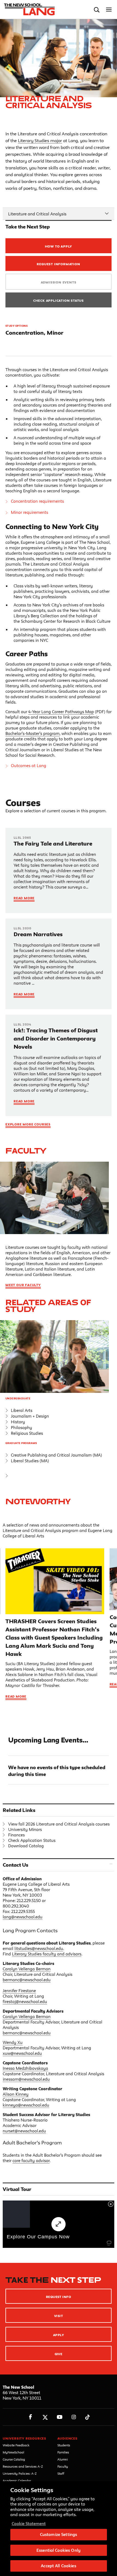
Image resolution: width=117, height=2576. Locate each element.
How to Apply (59, 246)
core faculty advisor (31, 2161)
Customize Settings (59, 2534)
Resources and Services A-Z (23, 2466)
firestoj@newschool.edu (25, 2002)
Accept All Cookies (58, 2566)
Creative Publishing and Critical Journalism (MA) (56, 1455)
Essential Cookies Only (59, 2550)
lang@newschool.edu (23, 1917)
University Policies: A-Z (20, 2473)
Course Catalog (14, 2459)
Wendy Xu (13, 2042)
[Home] (28, 10)
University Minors (25, 1829)
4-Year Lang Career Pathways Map (61, 712)
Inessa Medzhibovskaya (25, 2068)
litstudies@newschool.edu (39, 1948)
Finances (16, 1835)
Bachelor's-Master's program (33, 733)
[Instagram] (74, 2417)
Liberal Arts (22, 1410)
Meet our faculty (23, 1285)
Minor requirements (30, 512)
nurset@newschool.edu (24, 2131)
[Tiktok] (87, 2417)
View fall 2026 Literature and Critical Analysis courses (59, 1824)
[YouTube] (59, 2417)
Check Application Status (59, 300)
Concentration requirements (37, 501)
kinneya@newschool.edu (26, 2105)
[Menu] (109, 10)
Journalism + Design (30, 1416)
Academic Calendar (17, 2481)
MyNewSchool (13, 2452)
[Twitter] (45, 2417)
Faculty (26, 1151)
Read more (16, 1696)
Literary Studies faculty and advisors (47, 1954)
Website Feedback (16, 2445)
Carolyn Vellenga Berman (27, 1969)
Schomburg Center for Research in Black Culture (66, 621)
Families (63, 2452)
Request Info (59, 2297)
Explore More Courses (28, 1124)
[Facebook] (31, 2417)
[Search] (97, 10)
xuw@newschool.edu (22, 2053)
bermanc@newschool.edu (27, 1980)
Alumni (63, 2459)
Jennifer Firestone (19, 1991)
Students (64, 2445)
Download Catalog (26, 1846)
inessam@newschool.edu (26, 2079)
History (18, 1422)
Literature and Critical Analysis (37, 214)
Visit (59, 2316)
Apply (59, 2335)
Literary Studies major (40, 141)
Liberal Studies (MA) (30, 1461)
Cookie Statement (29, 2524)
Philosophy (21, 1428)
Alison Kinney (16, 2094)
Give (59, 2354)
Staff (61, 2473)
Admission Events (59, 282)
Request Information (58, 264)
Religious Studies (27, 1433)
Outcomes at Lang (29, 766)
